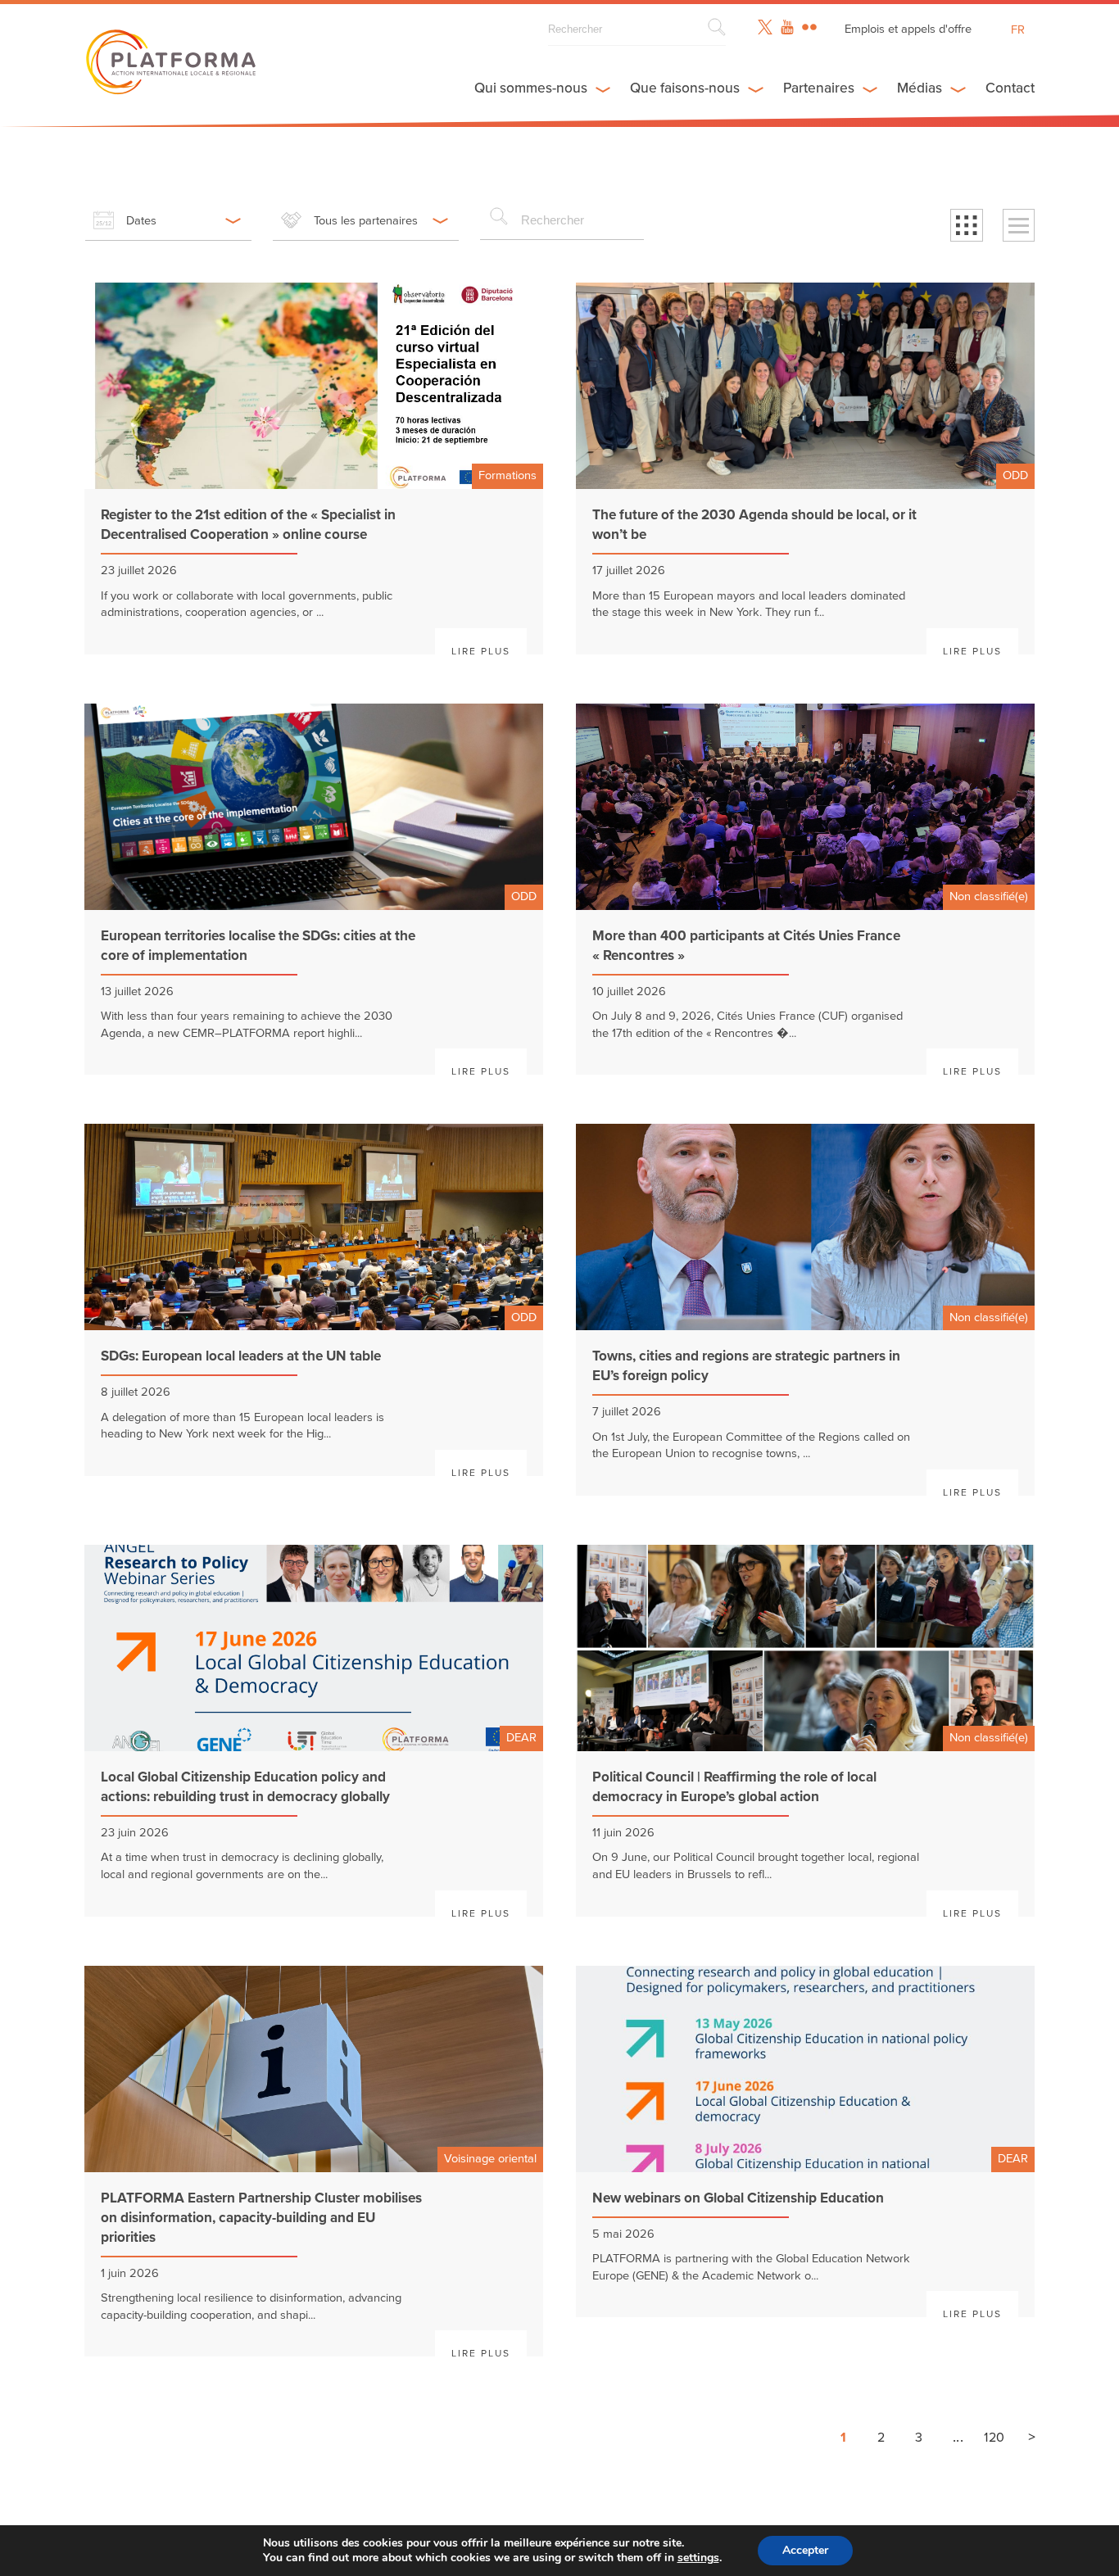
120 (994, 2438)
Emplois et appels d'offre (908, 29)
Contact (1010, 88)
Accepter (805, 2550)
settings (698, 2558)
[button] (967, 225)
